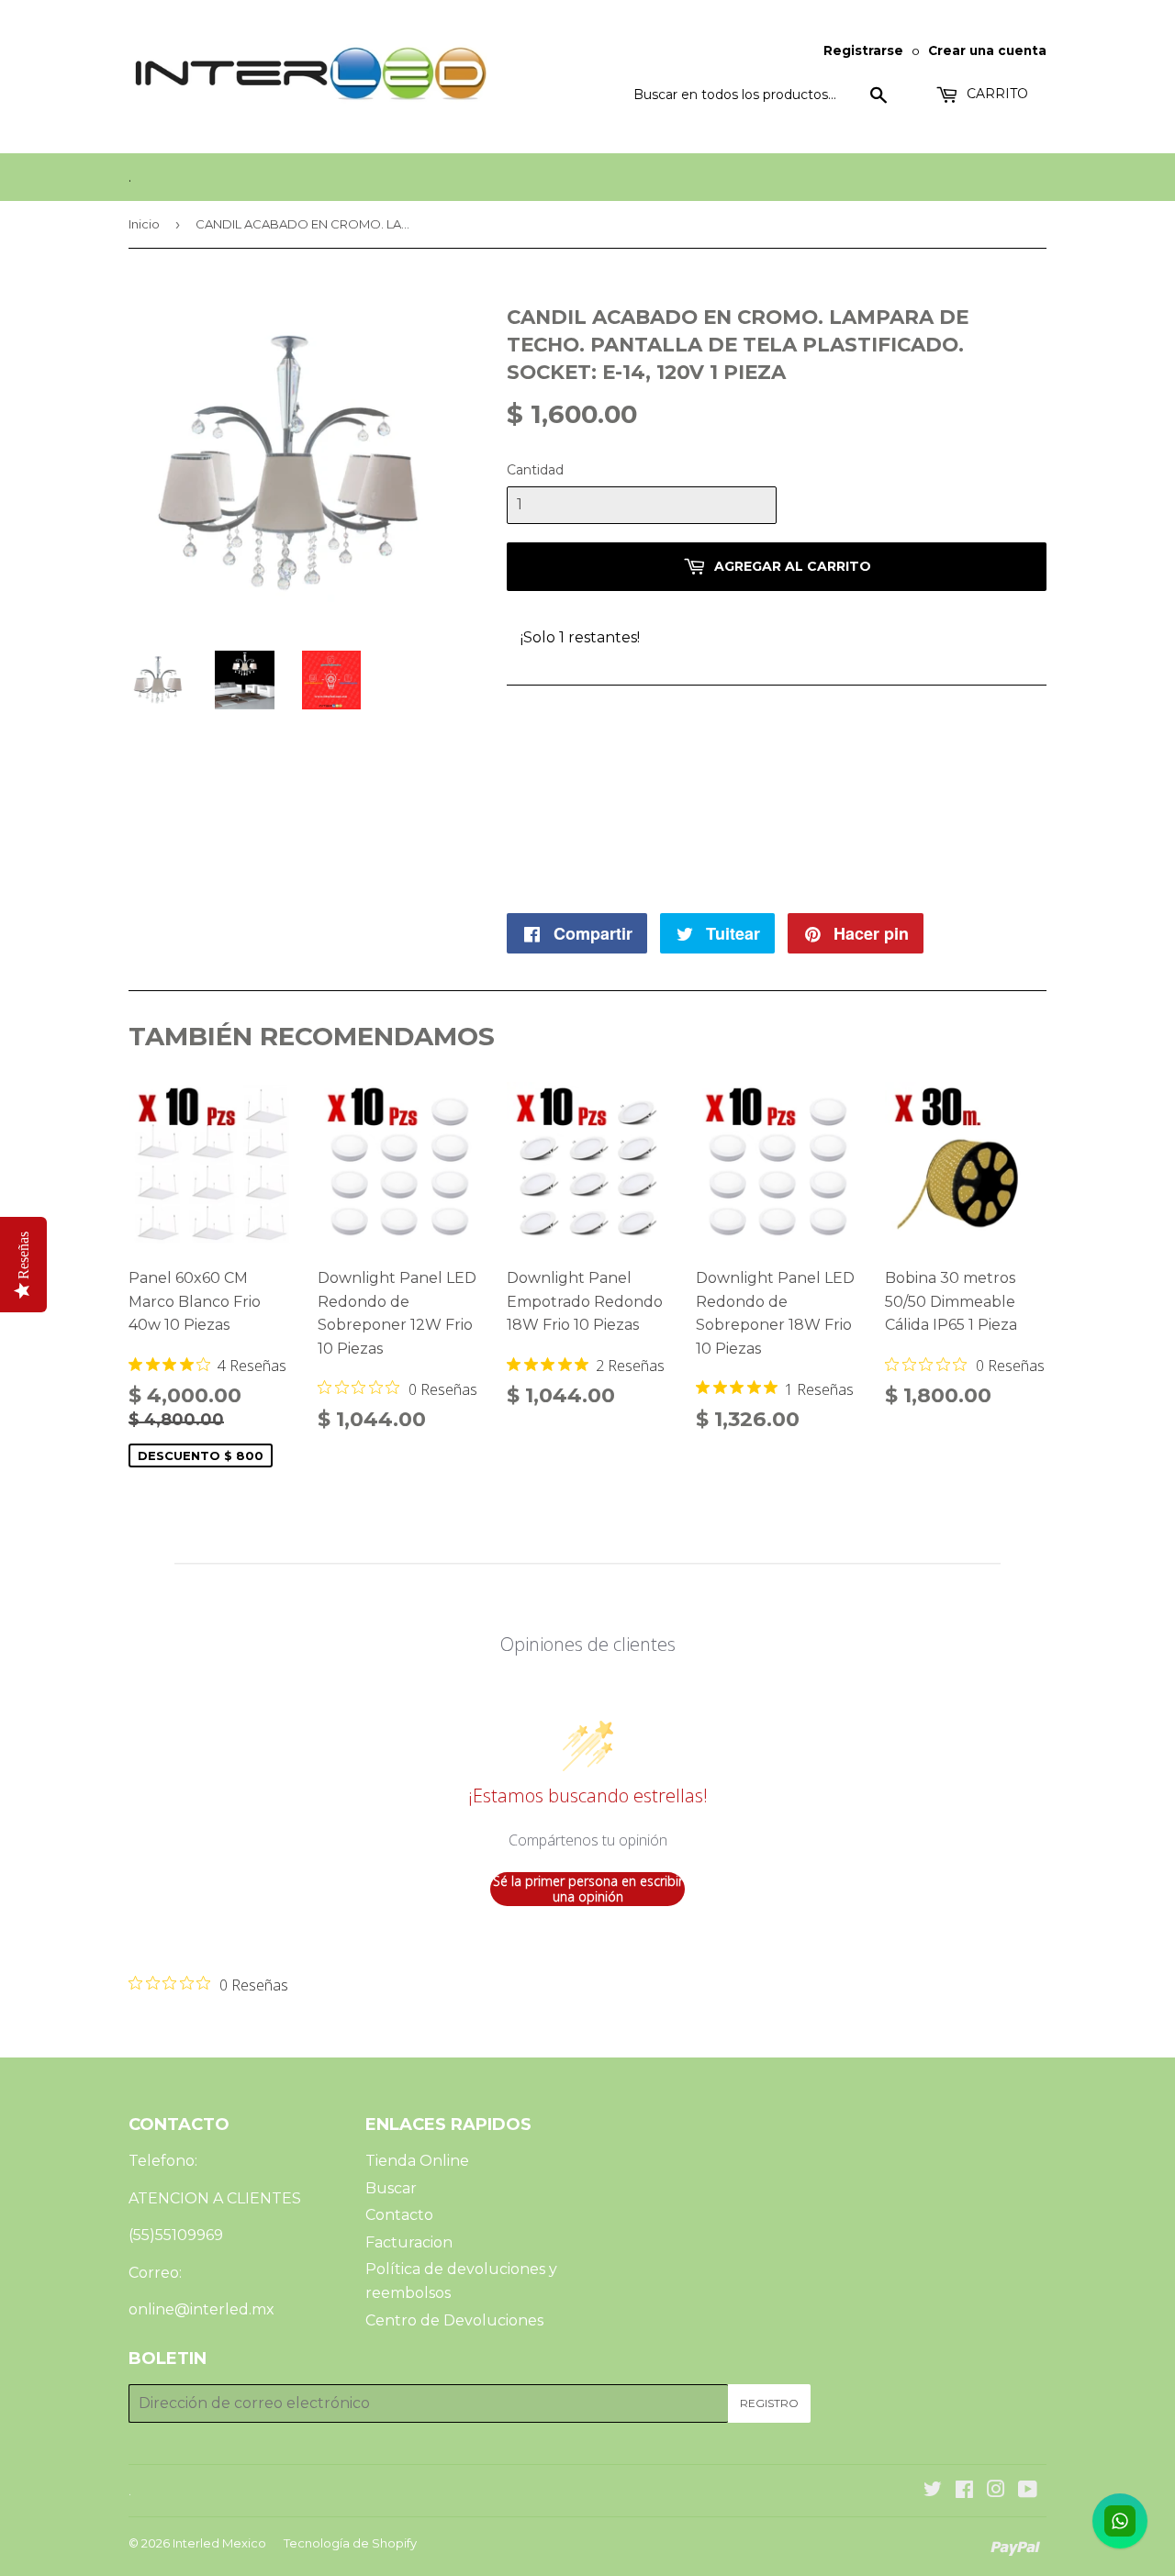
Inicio (144, 224)
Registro (769, 2403)
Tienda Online (417, 2161)
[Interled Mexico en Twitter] (933, 2491)
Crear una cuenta (987, 50)
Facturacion (409, 2242)
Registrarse (863, 50)
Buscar (391, 2188)
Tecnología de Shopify (350, 2543)
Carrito (996, 94)
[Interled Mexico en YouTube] (1028, 2491)
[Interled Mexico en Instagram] (996, 2491)
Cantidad (535, 470)
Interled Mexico (219, 2543)
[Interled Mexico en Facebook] (964, 2491)
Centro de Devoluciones (454, 2320)
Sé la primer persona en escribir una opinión (588, 1889)
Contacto (399, 2215)
